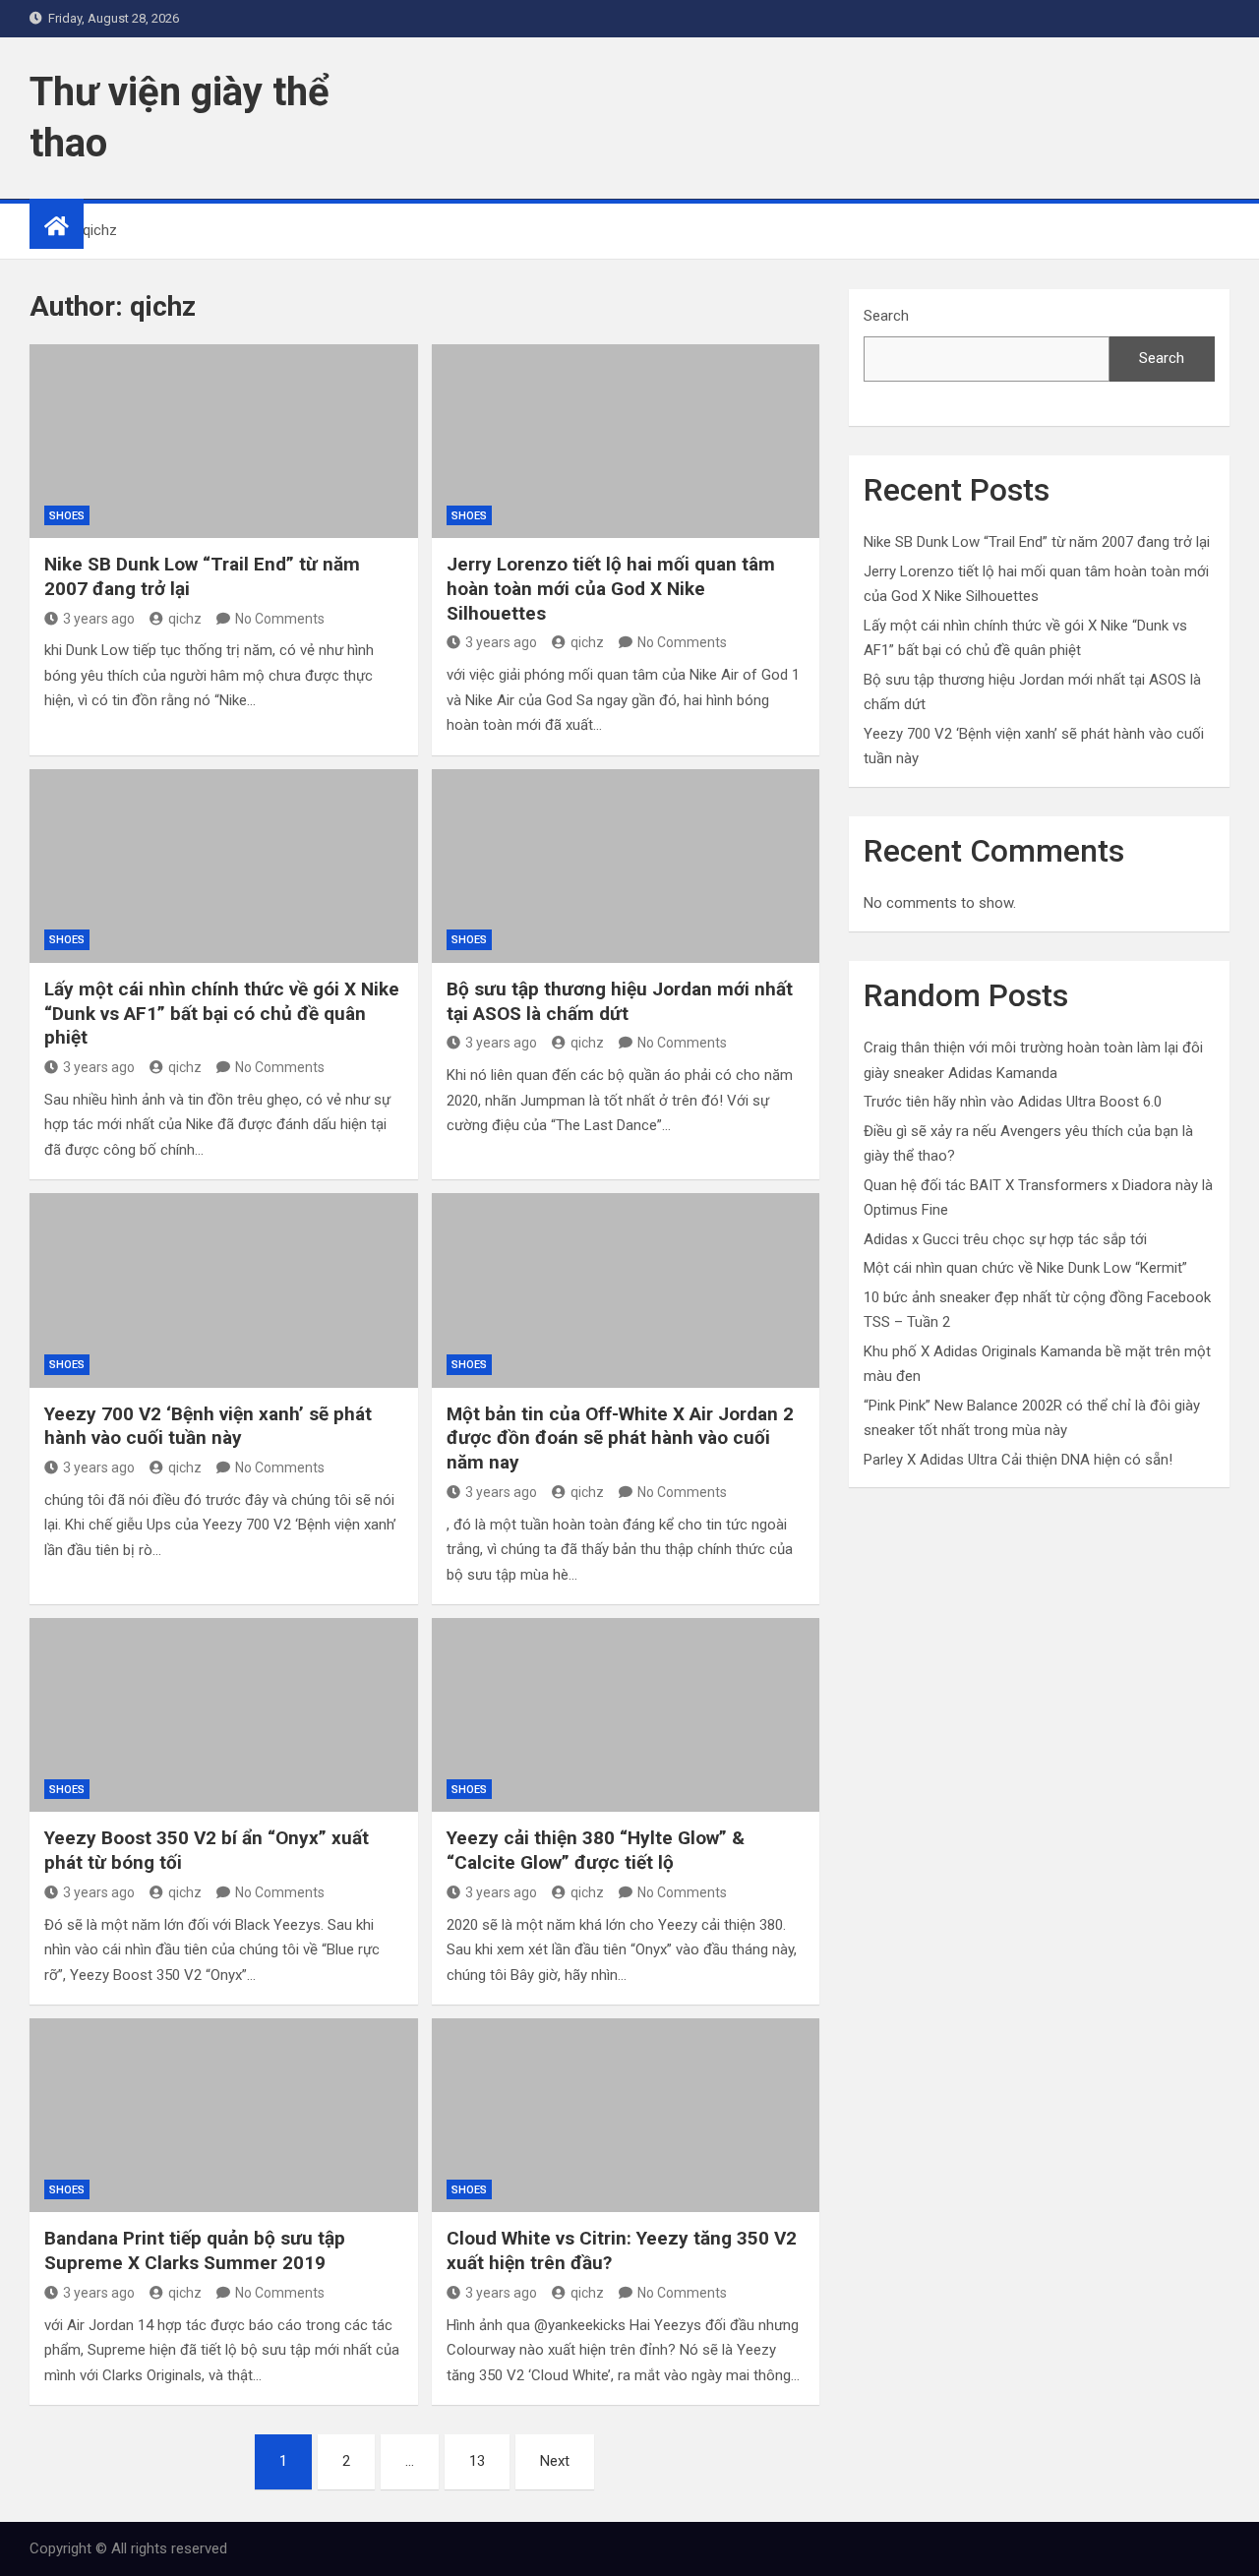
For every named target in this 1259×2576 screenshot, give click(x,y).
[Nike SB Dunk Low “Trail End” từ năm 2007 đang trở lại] (224, 441)
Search (886, 316)
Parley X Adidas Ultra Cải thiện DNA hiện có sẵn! (1018, 1460)
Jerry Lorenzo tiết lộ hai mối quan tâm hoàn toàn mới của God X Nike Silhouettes (611, 588)
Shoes (67, 516)
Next (555, 2461)
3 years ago (99, 619)
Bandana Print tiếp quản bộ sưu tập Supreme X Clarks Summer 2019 (195, 2250)
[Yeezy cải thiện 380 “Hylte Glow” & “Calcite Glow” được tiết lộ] (626, 1715)
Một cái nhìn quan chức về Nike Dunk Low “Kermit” (1025, 1268)
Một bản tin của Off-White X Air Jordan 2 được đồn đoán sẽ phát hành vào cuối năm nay (620, 1438)
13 (477, 2461)
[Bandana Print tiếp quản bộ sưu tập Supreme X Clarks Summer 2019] (224, 2115)
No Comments (280, 619)
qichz (185, 619)
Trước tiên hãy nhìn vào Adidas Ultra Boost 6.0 (1013, 1102)
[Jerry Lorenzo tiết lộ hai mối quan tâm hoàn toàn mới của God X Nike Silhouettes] (626, 441)
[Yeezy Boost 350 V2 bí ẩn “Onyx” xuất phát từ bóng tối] (224, 1715)
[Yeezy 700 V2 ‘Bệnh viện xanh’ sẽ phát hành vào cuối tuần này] (224, 1290)
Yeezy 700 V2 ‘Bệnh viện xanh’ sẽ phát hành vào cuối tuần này (208, 1426)
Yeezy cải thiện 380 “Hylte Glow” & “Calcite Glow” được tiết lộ (596, 1850)
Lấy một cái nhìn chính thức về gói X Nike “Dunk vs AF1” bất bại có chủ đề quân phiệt (222, 1013)
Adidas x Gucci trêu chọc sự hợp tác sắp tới (1005, 1239)
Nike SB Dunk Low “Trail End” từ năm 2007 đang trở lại (1037, 542)
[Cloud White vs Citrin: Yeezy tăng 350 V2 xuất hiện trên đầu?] (626, 2115)
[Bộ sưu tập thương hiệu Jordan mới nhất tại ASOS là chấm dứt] (626, 866)
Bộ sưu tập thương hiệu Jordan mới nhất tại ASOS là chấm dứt (620, 1001)
